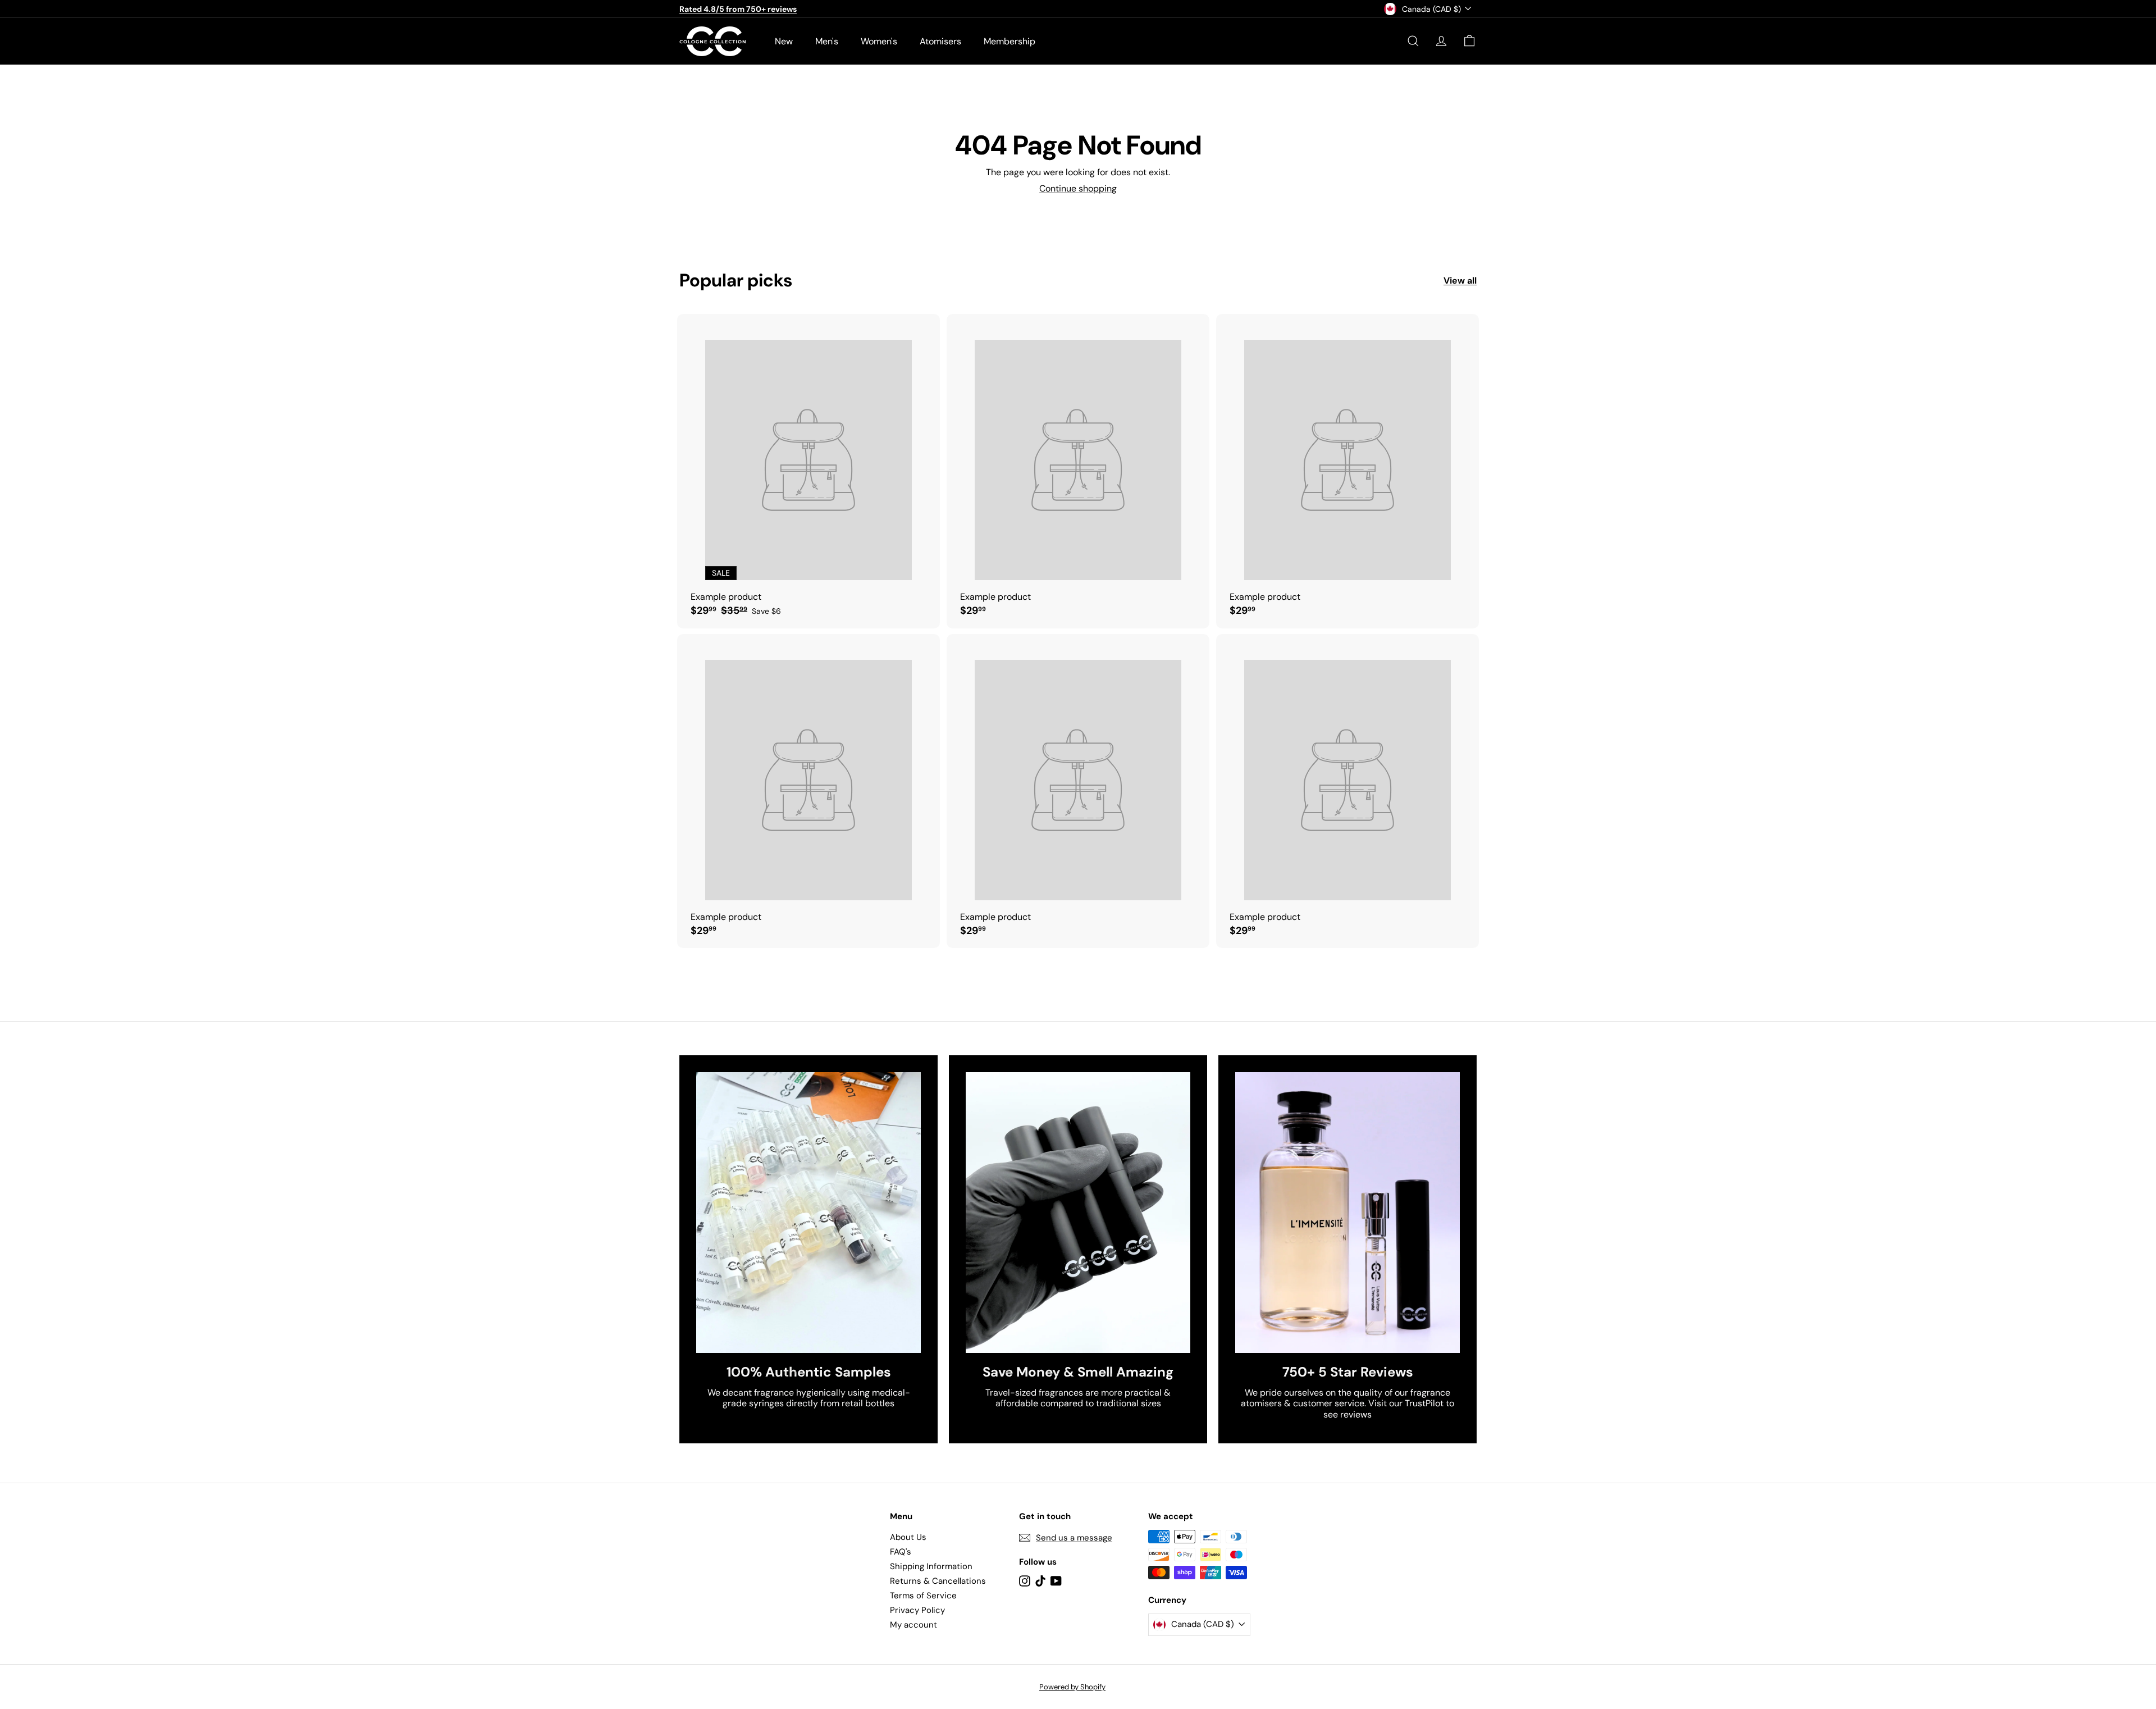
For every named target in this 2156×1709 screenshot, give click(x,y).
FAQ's (901, 1552)
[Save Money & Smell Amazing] (1078, 1213)
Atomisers (940, 41)
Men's (827, 41)
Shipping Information (931, 1566)
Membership (1010, 41)
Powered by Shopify (1072, 1687)
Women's (879, 41)
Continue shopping (1078, 188)
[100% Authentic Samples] (808, 1213)
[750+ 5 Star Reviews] (1347, 1213)
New (784, 41)
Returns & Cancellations (938, 1581)
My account (913, 1625)
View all (1460, 281)
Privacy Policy (917, 1610)
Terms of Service (923, 1596)
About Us (908, 1537)
